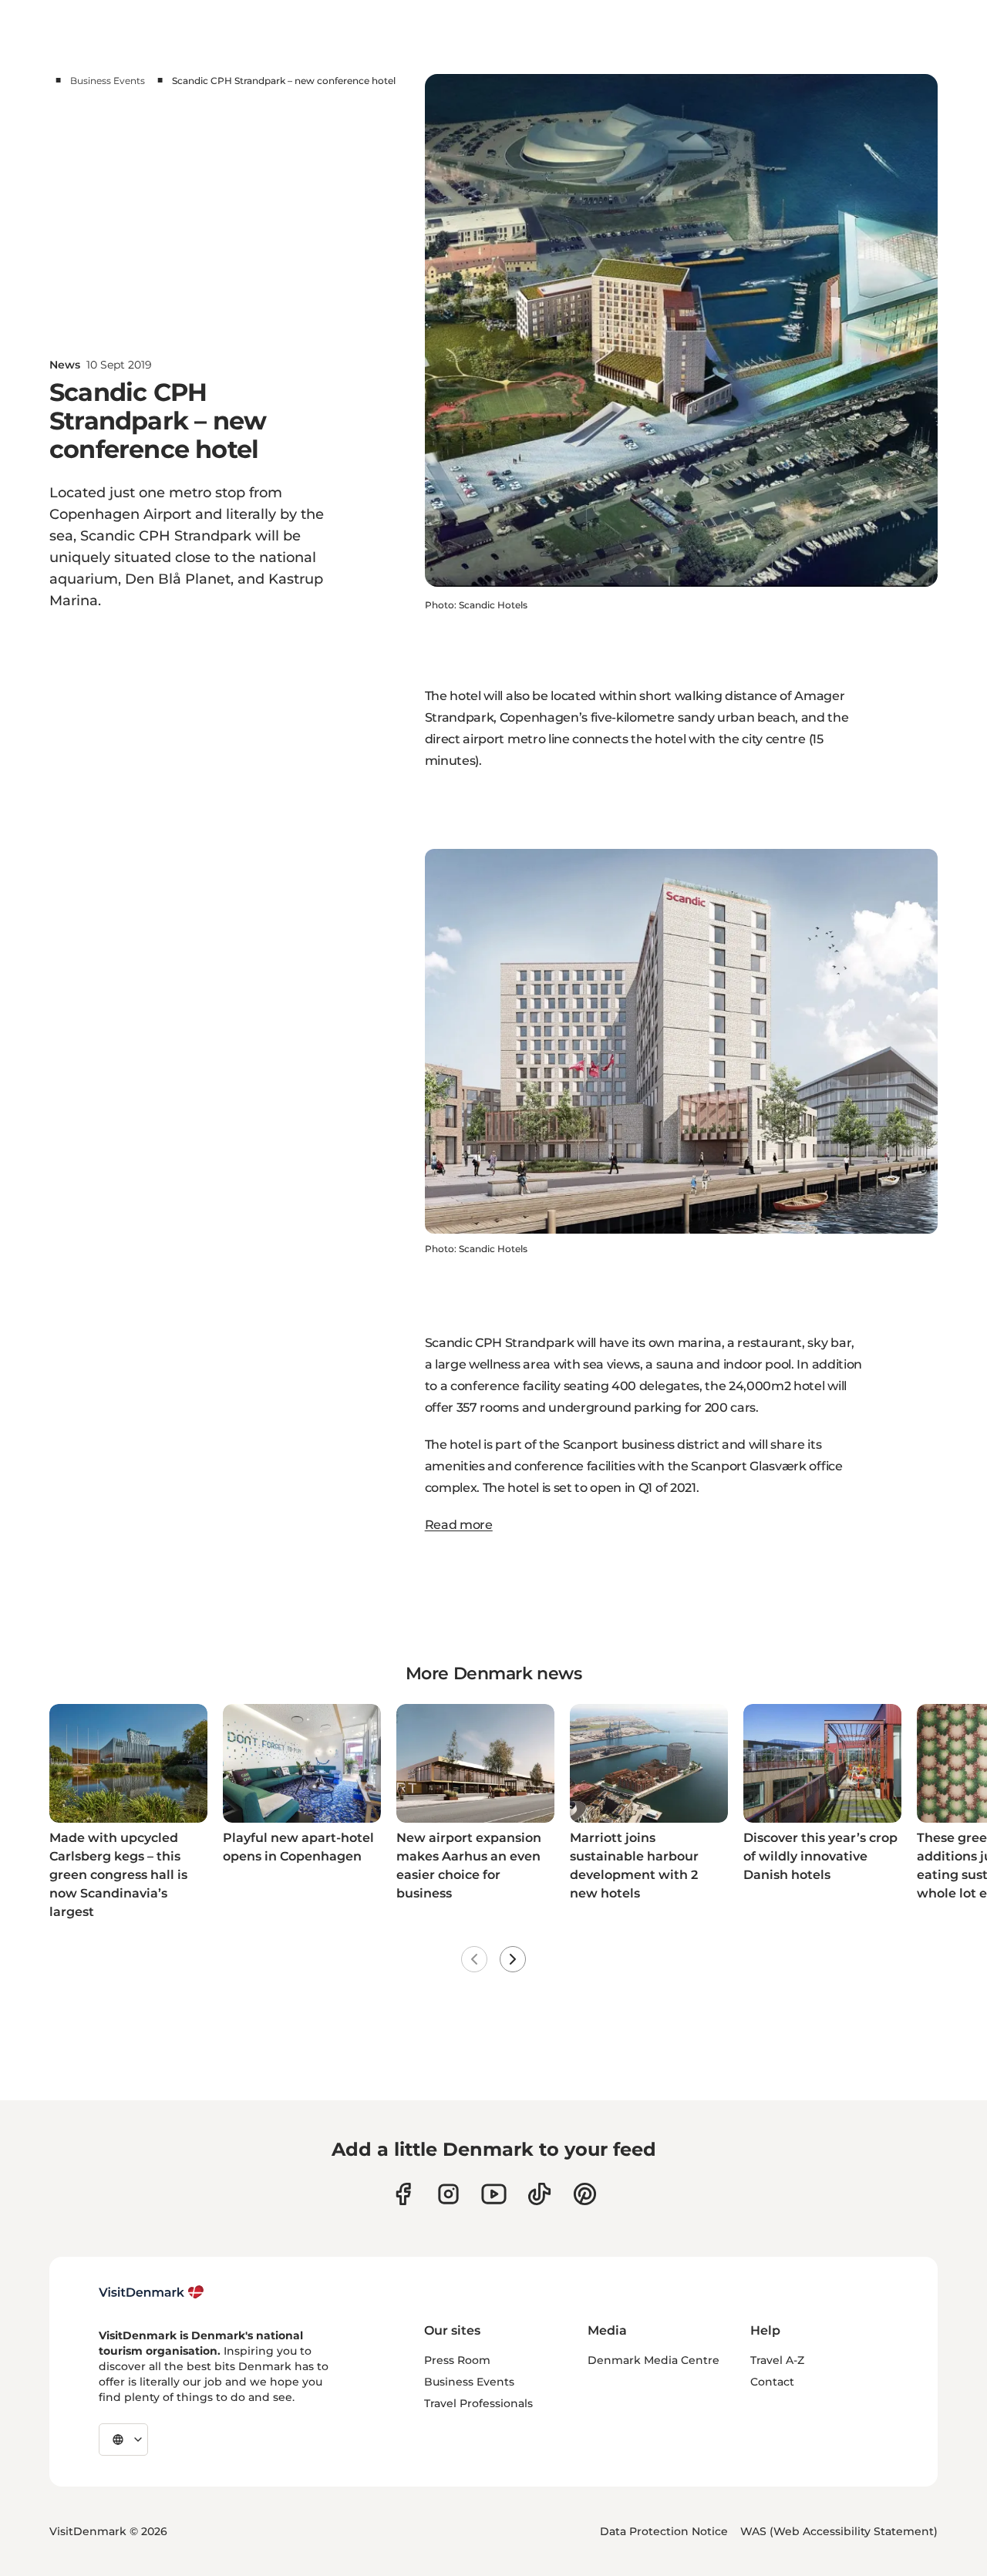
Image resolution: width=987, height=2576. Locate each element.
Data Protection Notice (664, 2531)
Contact (772, 2382)
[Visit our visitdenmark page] (494, 2194)
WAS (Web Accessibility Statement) (839, 2531)
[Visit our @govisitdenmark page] (539, 2194)
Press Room (457, 2360)
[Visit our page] (448, 2194)
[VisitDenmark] (152, 2292)
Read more (459, 1525)
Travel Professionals (478, 2403)
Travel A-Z (777, 2360)
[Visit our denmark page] (403, 2194)
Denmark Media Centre (654, 2360)
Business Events (108, 81)
